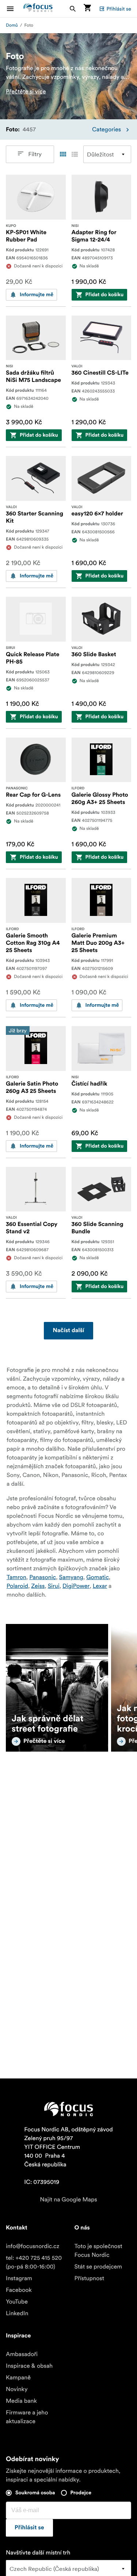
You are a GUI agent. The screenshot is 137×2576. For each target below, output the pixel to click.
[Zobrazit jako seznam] (75, 154)
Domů (12, 25)
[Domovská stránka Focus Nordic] (38, 9)
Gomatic (98, 1577)
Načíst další (68, 1331)
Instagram (19, 2278)
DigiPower (76, 1586)
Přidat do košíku (105, 295)
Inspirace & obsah (29, 2366)
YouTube (17, 2302)
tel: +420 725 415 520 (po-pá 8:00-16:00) (34, 2262)
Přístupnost (90, 2278)
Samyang (71, 1577)
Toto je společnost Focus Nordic (98, 2251)
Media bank (21, 2401)
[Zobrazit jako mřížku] (63, 154)
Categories (106, 129)
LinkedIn (17, 2313)
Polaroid (17, 1586)
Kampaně (18, 2378)
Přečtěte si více (26, 92)
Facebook (19, 2290)
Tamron (16, 1577)
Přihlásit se (119, 9)
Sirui (54, 1586)
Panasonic (43, 1577)
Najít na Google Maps (68, 2200)
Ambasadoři (22, 2354)
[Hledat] (73, 9)
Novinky (17, 2389)
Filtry (35, 154)
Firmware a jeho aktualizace (27, 2417)
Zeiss (38, 1586)
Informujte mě (37, 295)
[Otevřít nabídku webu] (15, 9)
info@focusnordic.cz (33, 2246)
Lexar (100, 1586)
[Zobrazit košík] (87, 9)
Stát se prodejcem (98, 2267)
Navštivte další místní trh (38, 2553)
